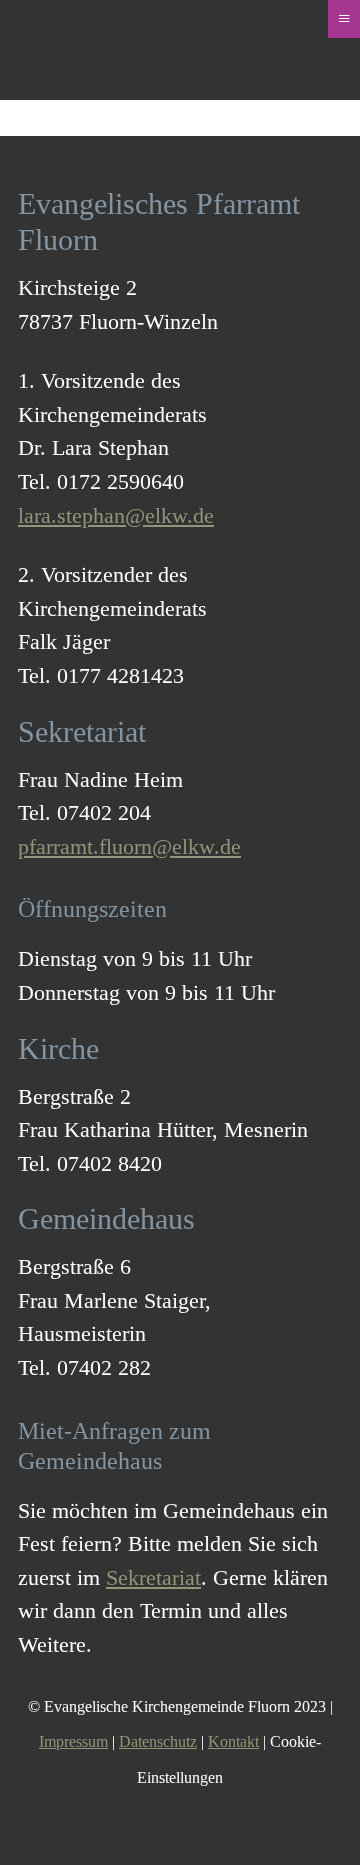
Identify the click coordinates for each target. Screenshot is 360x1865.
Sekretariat (153, 1577)
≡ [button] (344, 18)
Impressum (73, 1741)
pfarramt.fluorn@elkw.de (129, 846)
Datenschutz (158, 1741)
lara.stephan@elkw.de (116, 515)
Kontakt (233, 1741)
